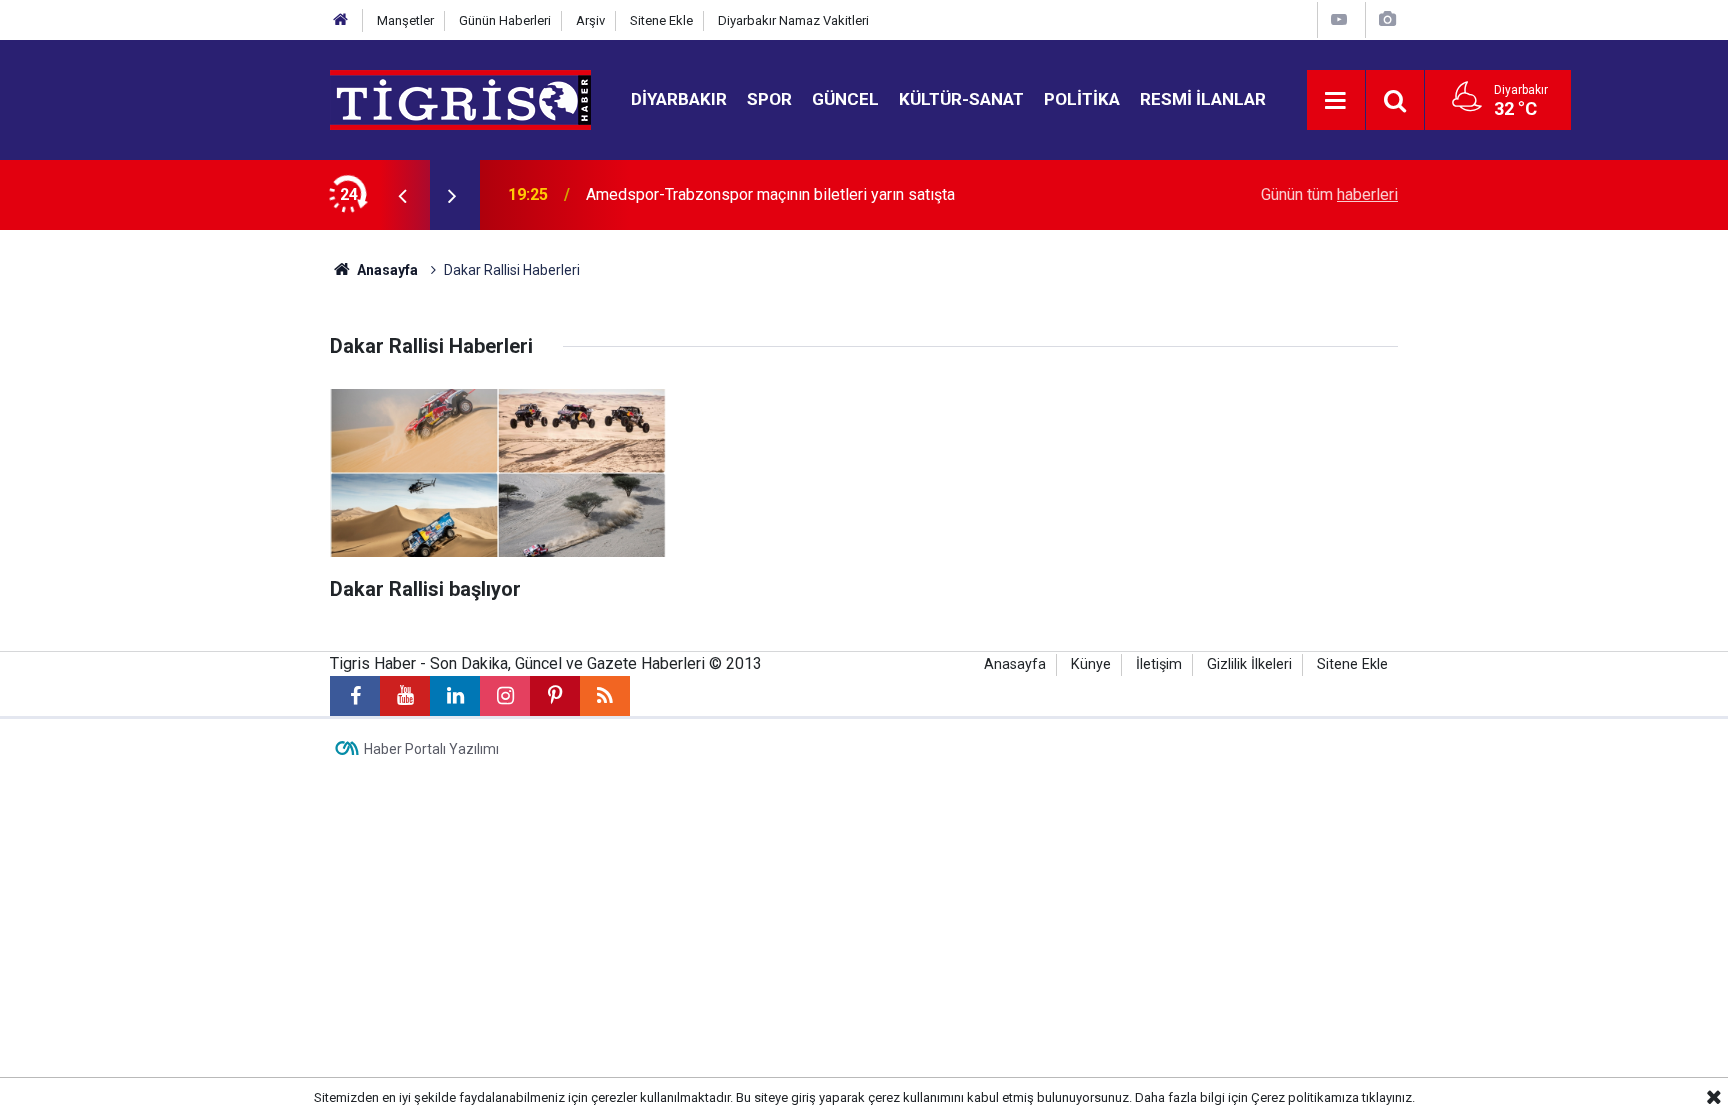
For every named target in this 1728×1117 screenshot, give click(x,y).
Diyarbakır (679, 99)
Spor (769, 99)
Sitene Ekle (661, 20)
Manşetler (405, 20)
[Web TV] (1339, 19)
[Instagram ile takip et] (505, 696)
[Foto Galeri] (1387, 19)
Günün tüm (1329, 194)
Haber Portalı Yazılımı (431, 749)
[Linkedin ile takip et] (455, 696)
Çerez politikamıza (1305, 1097)
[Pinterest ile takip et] (555, 696)
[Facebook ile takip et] (355, 696)
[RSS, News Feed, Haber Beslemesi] (605, 696)
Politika (1082, 99)
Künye (1091, 664)
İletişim (1159, 664)
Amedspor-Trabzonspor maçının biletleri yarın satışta (770, 194)
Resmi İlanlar (1203, 99)
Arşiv (590, 20)
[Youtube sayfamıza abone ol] (405, 696)
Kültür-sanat (961, 99)
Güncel (845, 99)
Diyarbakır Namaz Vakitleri (793, 20)
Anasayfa (386, 270)
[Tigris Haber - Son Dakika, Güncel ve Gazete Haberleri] (460, 98)
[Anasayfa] (341, 20)
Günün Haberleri (505, 20)
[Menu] (1336, 101)
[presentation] (402, 195)
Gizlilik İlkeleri (1249, 664)
